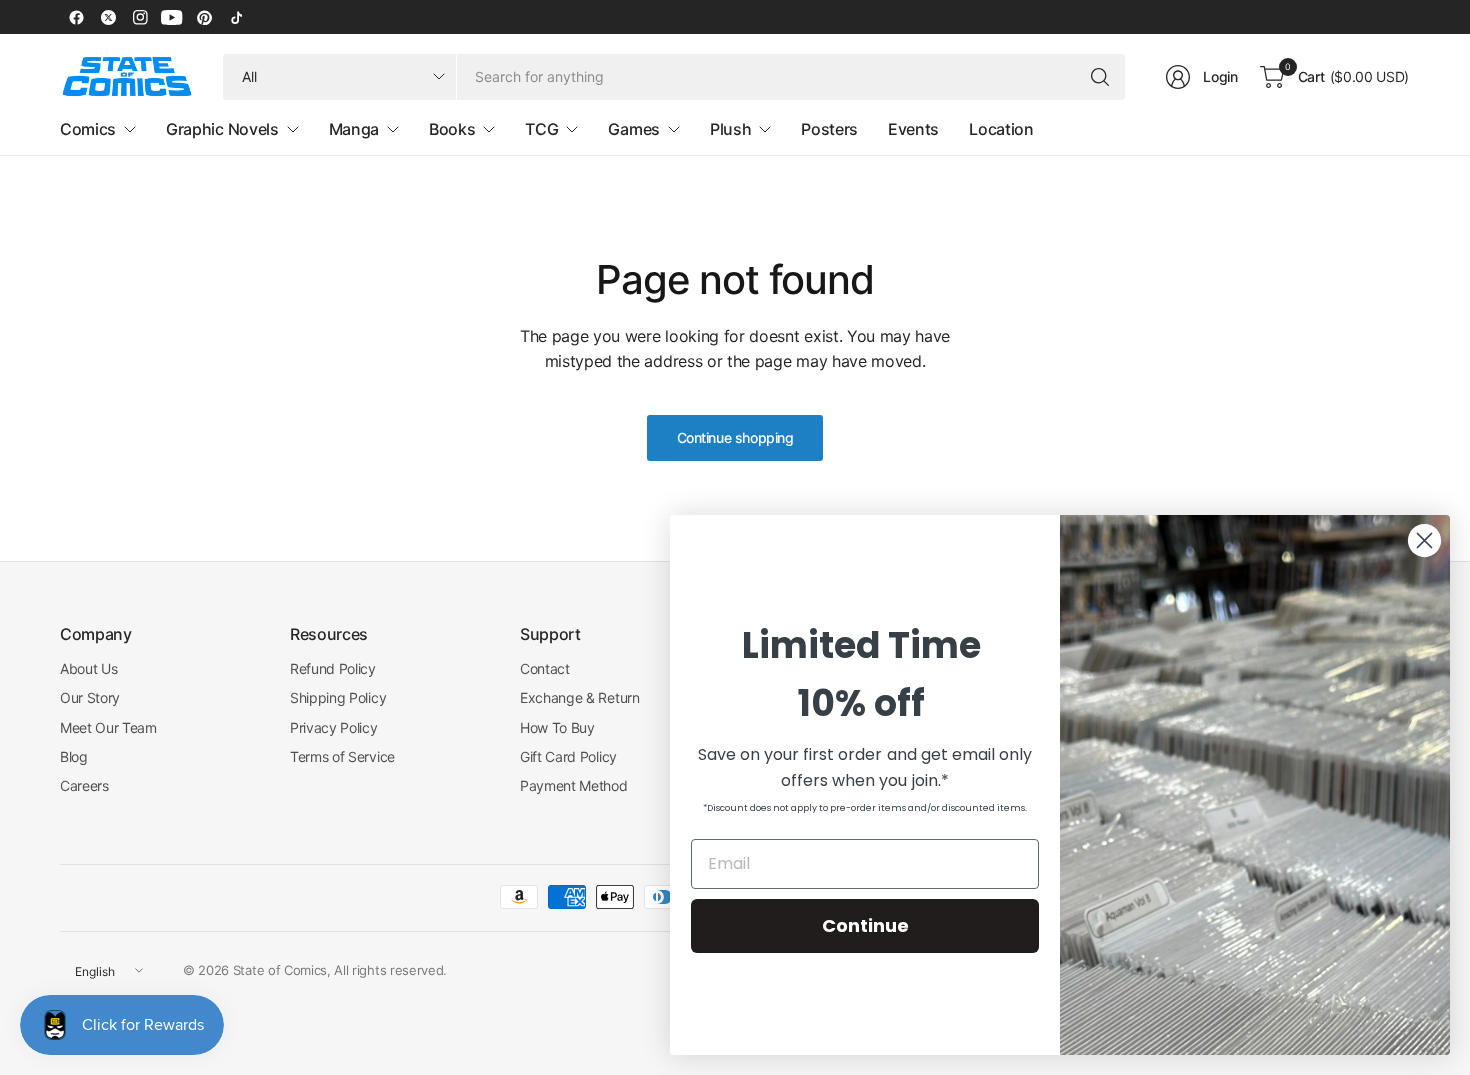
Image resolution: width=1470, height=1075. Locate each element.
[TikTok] (236, 17)
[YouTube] (172, 17)
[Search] (1100, 77)
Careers (84, 785)
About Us (88, 668)
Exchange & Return (580, 697)
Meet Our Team (108, 727)
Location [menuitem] (1001, 129)
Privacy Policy (334, 727)
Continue (865, 925)
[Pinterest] (204, 17)
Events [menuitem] (913, 129)
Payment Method (574, 785)
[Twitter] (108, 17)
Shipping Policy (338, 697)
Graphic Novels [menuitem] (222, 129)
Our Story (90, 697)
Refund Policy (333, 668)
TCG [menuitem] (541, 129)
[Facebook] (76, 17)
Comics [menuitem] (88, 129)
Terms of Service (342, 756)
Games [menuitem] (633, 129)
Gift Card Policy (568, 756)
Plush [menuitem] (730, 129)
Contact (545, 668)
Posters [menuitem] (829, 129)
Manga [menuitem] (354, 129)
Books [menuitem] (452, 129)
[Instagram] (140, 17)
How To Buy (557, 727)
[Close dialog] (1424, 540)
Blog (74, 756)
